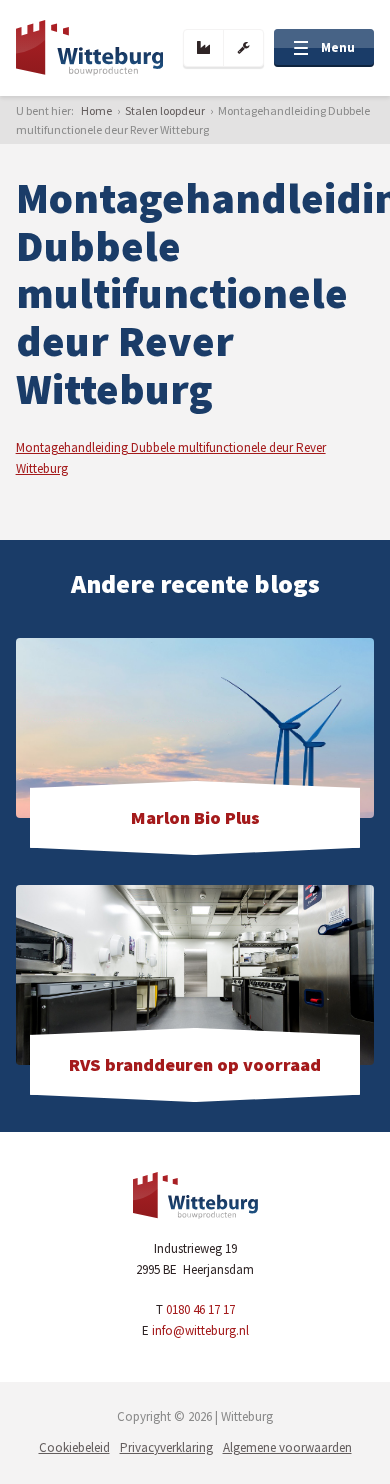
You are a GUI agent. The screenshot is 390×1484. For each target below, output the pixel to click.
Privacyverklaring (166, 1447)
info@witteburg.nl (200, 1330)
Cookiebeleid (74, 1447)
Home (96, 110)
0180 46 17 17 (200, 1309)
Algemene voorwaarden (287, 1447)
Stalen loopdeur (165, 110)
